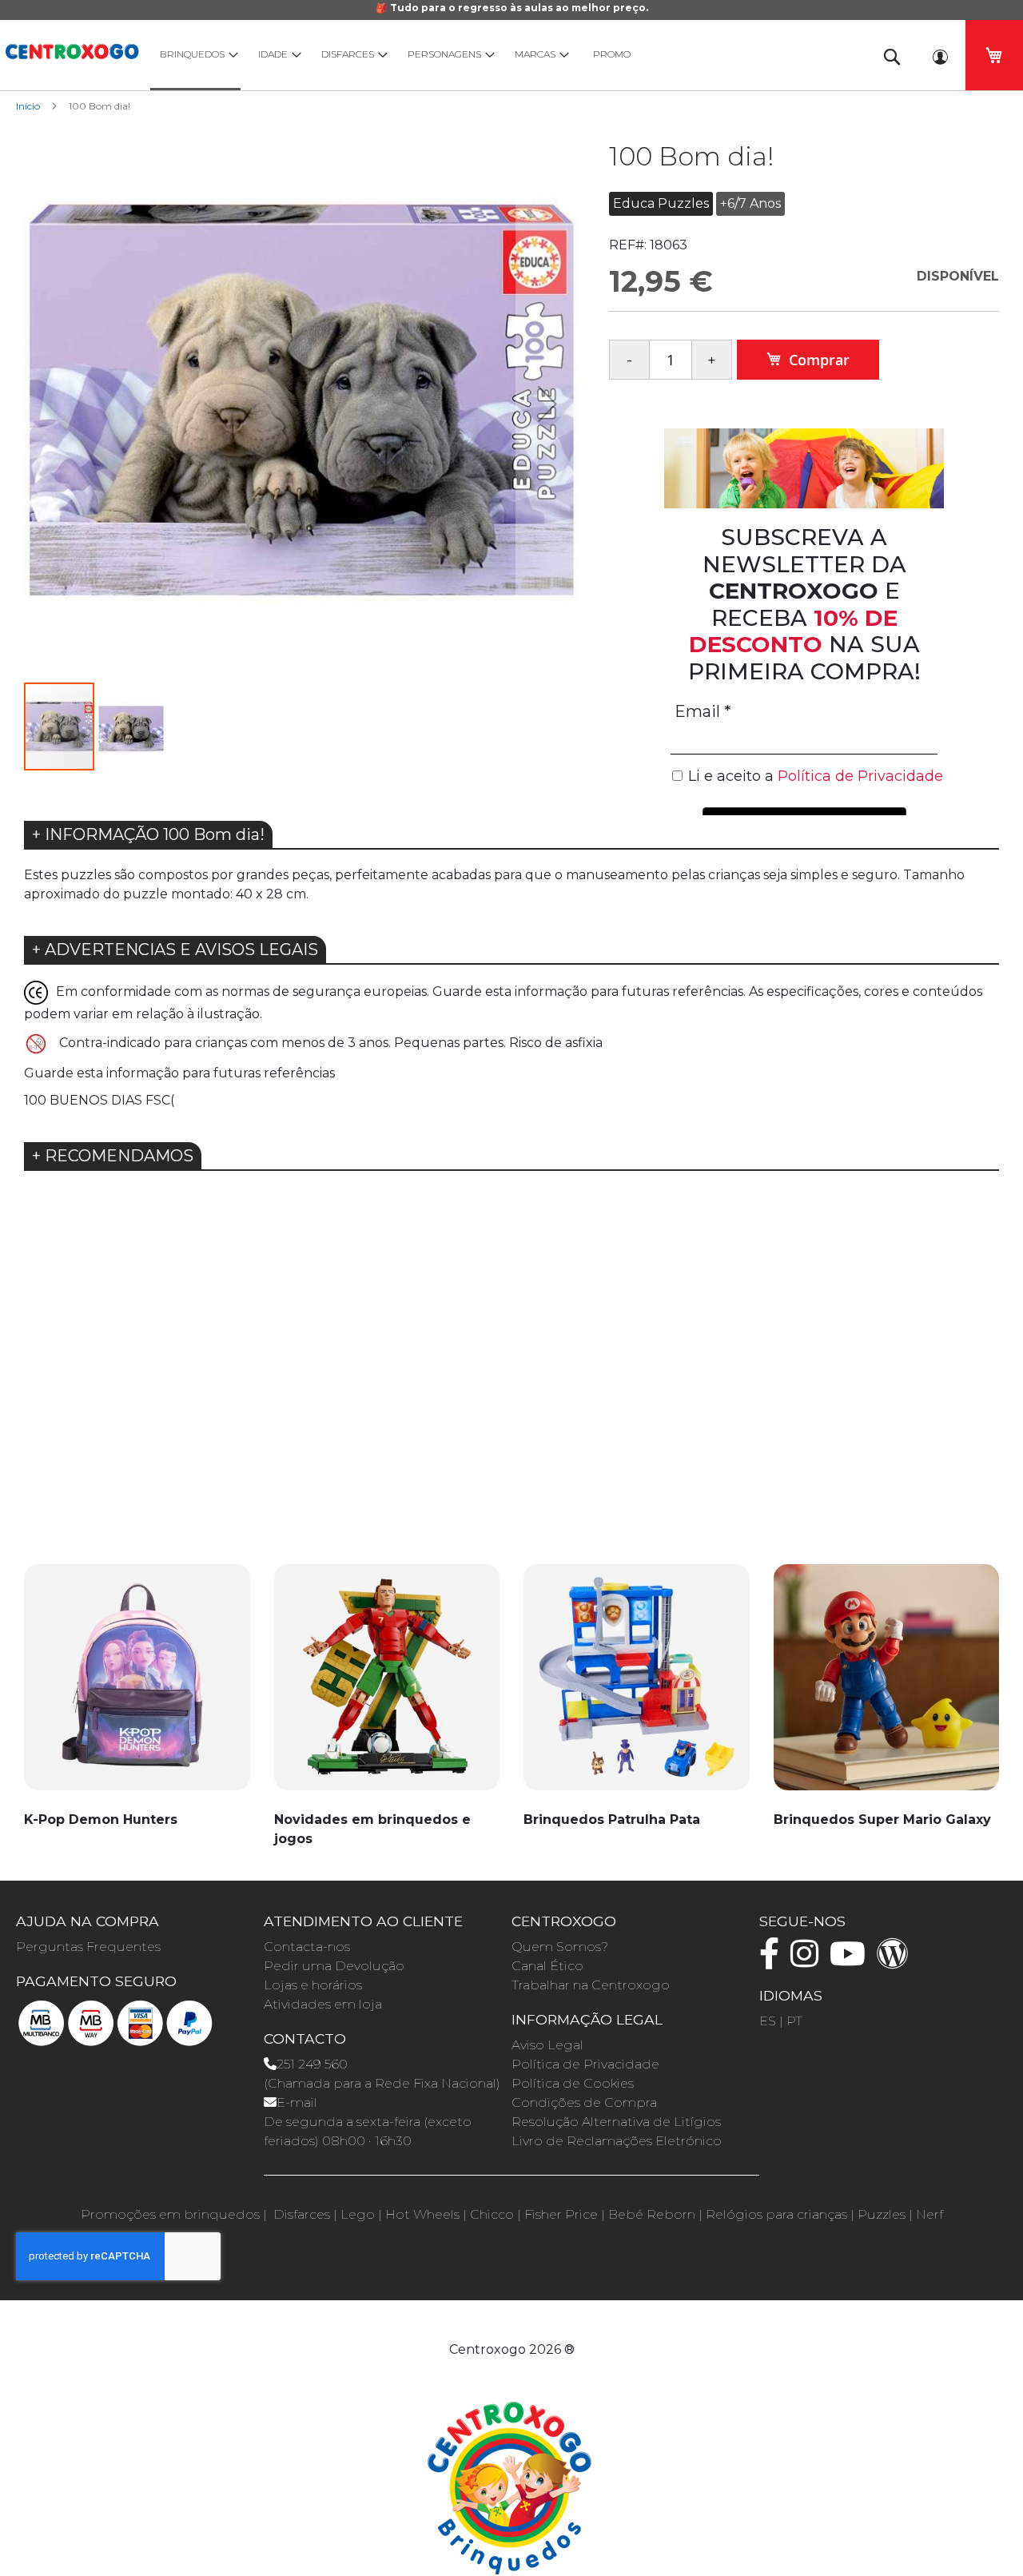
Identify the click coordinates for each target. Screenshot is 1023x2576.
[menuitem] (195, 55)
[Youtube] (852, 1961)
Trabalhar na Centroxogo (591, 1985)
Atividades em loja (323, 2004)
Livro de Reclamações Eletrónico (617, 2141)
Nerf (929, 2214)
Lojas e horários (313, 1985)
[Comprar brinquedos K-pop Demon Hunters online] (137, 1686)
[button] (547, 403)
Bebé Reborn (652, 2214)
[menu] (504, 55)
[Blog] (897, 1961)
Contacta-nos (307, 1947)
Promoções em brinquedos (170, 2214)
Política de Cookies (573, 2083)
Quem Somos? (560, 1947)
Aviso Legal (547, 2045)
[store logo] (72, 49)
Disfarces (302, 2214)
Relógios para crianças (776, 2214)
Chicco (492, 2214)
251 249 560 (312, 2064)
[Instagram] (808, 1961)
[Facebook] (773, 1961)
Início (28, 106)
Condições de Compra (584, 2102)
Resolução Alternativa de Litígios (616, 2122)
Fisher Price (561, 2214)
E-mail (297, 2102)
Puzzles (882, 2214)
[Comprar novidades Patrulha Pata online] (637, 1686)
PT (794, 2021)
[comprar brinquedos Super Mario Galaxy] (887, 1686)
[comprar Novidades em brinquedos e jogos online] (387, 1686)
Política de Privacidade (585, 2064)
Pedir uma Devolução (334, 1966)
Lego (358, 2214)
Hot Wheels (422, 2214)
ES (768, 2021)
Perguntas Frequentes (88, 1947)
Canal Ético (547, 1966)
